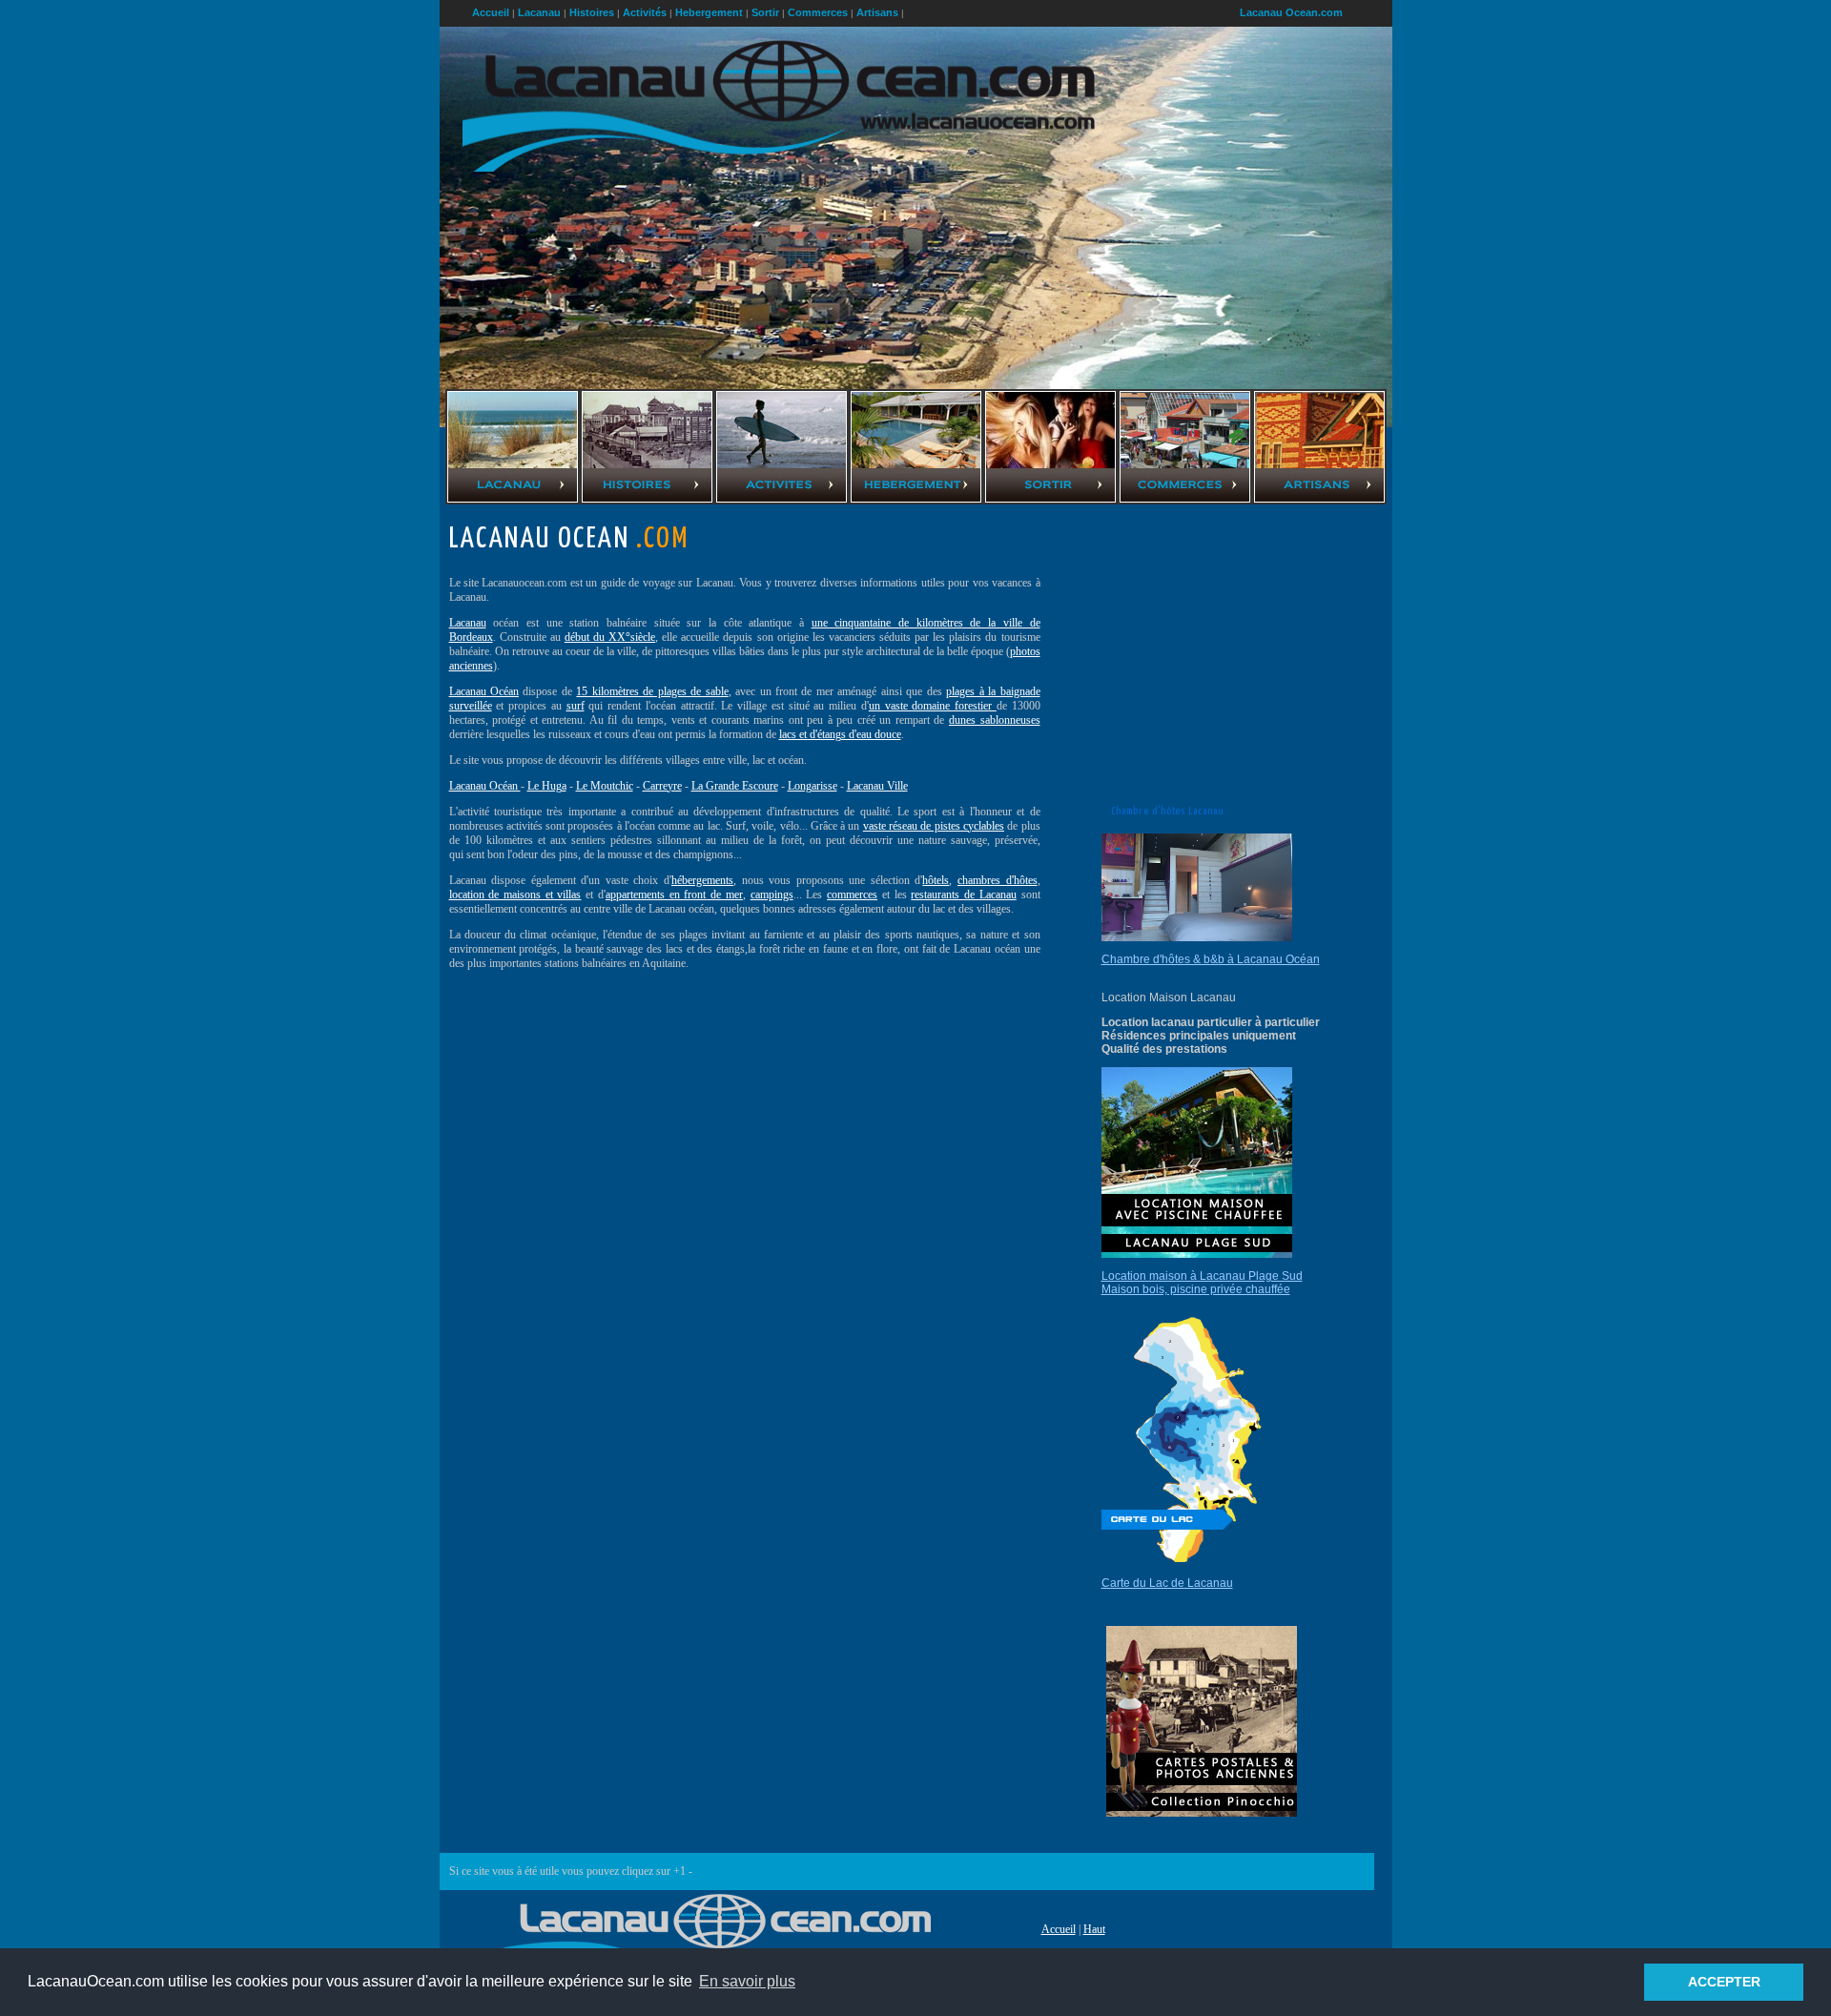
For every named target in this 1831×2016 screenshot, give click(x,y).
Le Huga (547, 786)
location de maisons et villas (515, 895)
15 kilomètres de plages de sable (652, 691)
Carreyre (662, 786)
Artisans (877, 12)
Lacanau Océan (484, 691)
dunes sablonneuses (995, 720)
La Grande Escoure (735, 786)
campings (772, 895)
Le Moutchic (605, 786)
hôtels (936, 880)
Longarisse (813, 786)
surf (576, 706)
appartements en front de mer (674, 895)
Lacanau (468, 623)
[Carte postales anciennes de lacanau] (1202, 1813)
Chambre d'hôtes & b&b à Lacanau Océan (1211, 959)
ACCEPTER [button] (1724, 1982)
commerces (852, 895)
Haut (1094, 1929)
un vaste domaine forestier (933, 706)
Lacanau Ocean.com (1291, 12)
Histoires (592, 12)
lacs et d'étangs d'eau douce (840, 734)
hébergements (702, 880)
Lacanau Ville (877, 786)
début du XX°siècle (610, 637)
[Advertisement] (595, 1116)
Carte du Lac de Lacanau (1167, 1583)
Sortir (765, 12)
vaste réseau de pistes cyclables (934, 826)
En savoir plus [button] (747, 1981)
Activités (645, 12)
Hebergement (709, 12)
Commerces (818, 12)
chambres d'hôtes (998, 880)
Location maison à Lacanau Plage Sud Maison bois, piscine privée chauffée (1202, 1283)
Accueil (1059, 1929)
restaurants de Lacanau (963, 895)
